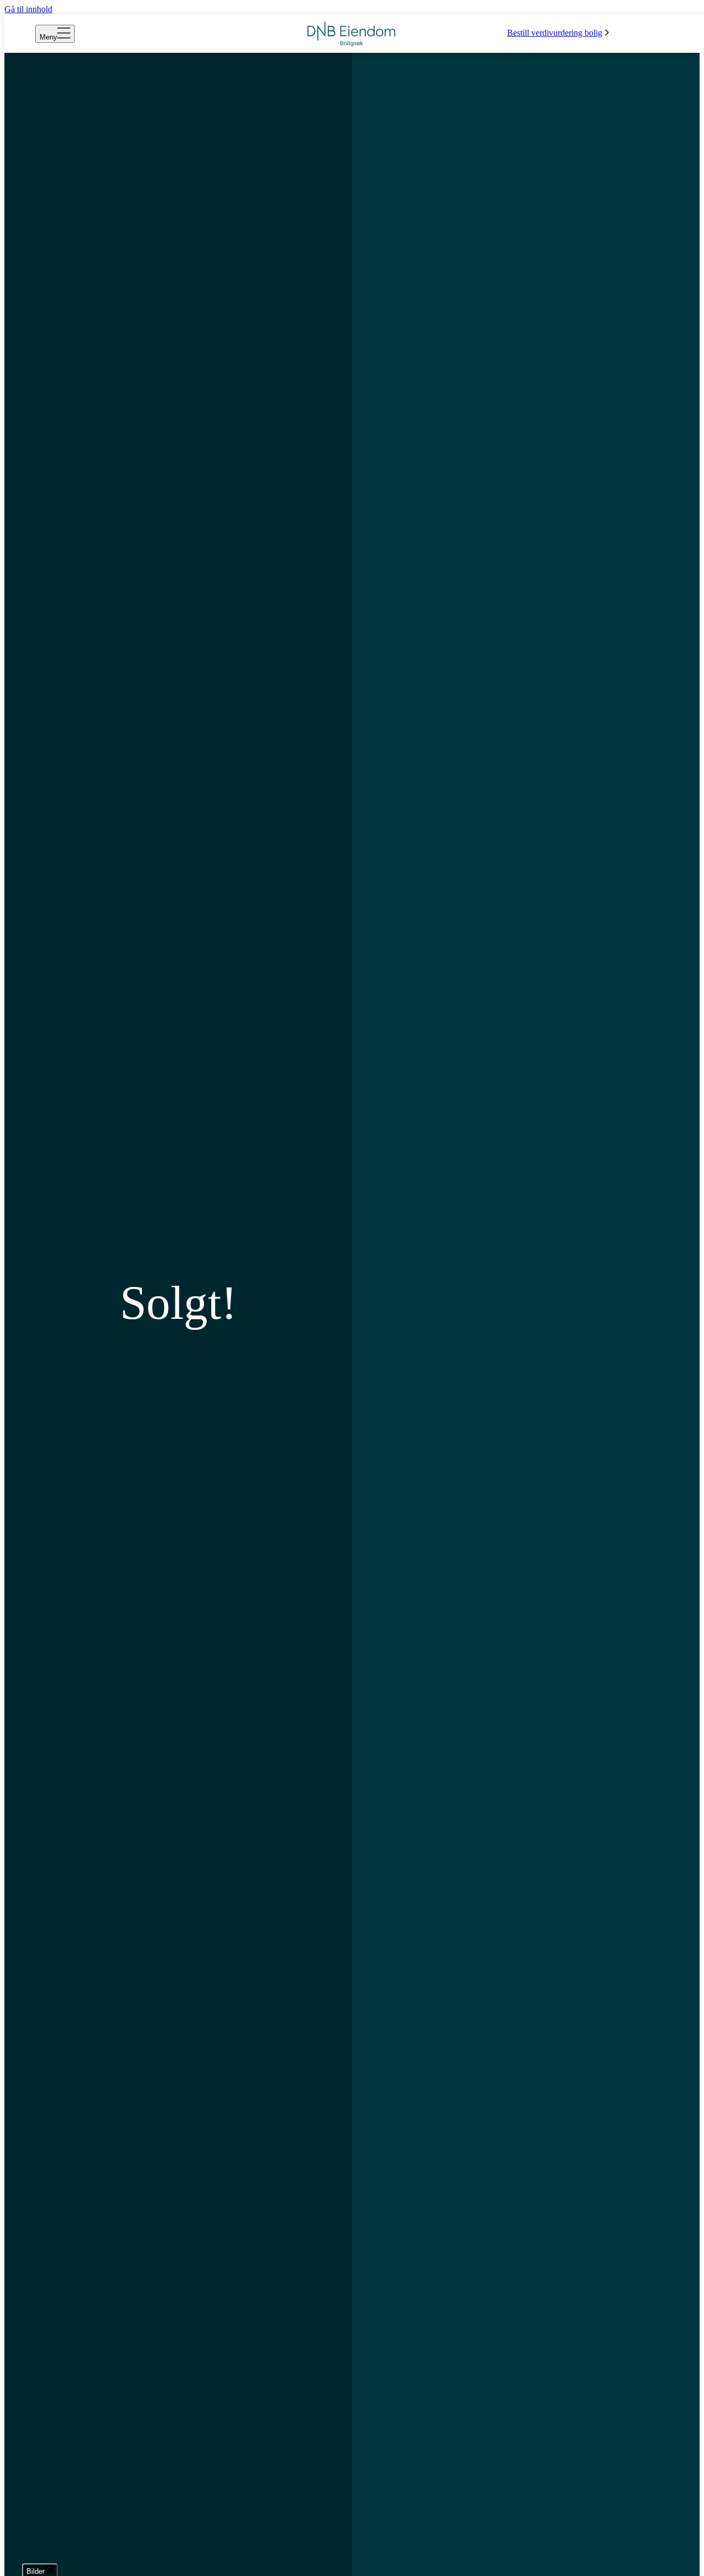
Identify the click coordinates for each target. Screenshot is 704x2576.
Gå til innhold (28, 9)
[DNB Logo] (351, 34)
